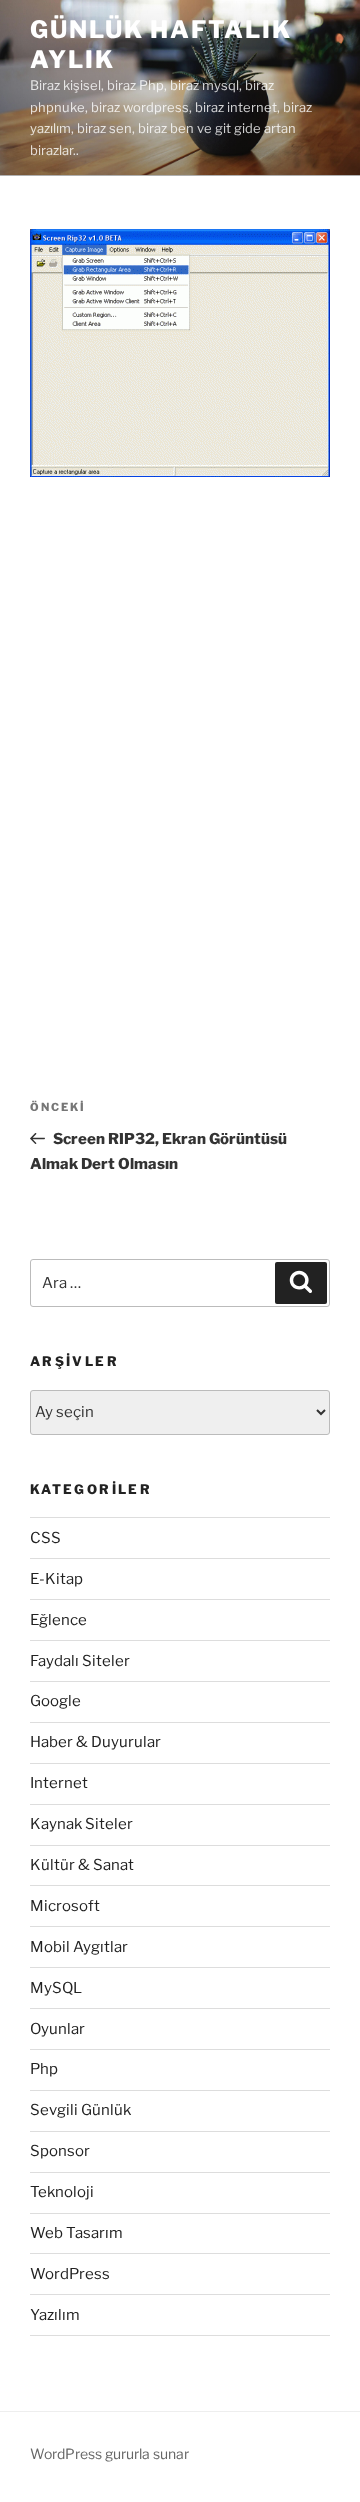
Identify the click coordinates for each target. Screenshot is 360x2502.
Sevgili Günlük (80, 2110)
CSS (45, 1538)
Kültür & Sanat (82, 1865)
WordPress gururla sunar (109, 2453)
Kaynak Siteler (81, 1824)
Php (44, 2069)
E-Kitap (56, 1579)
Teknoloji (62, 2192)
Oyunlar (57, 2029)
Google (55, 1701)
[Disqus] (180, 757)
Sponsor (60, 2151)
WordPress (70, 2274)
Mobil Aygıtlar (79, 1947)
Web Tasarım (76, 2233)
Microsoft (65, 1906)
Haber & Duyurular (95, 1742)
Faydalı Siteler (80, 1661)
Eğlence (58, 1620)
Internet (59, 1783)
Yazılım (55, 2315)
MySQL (56, 1988)
